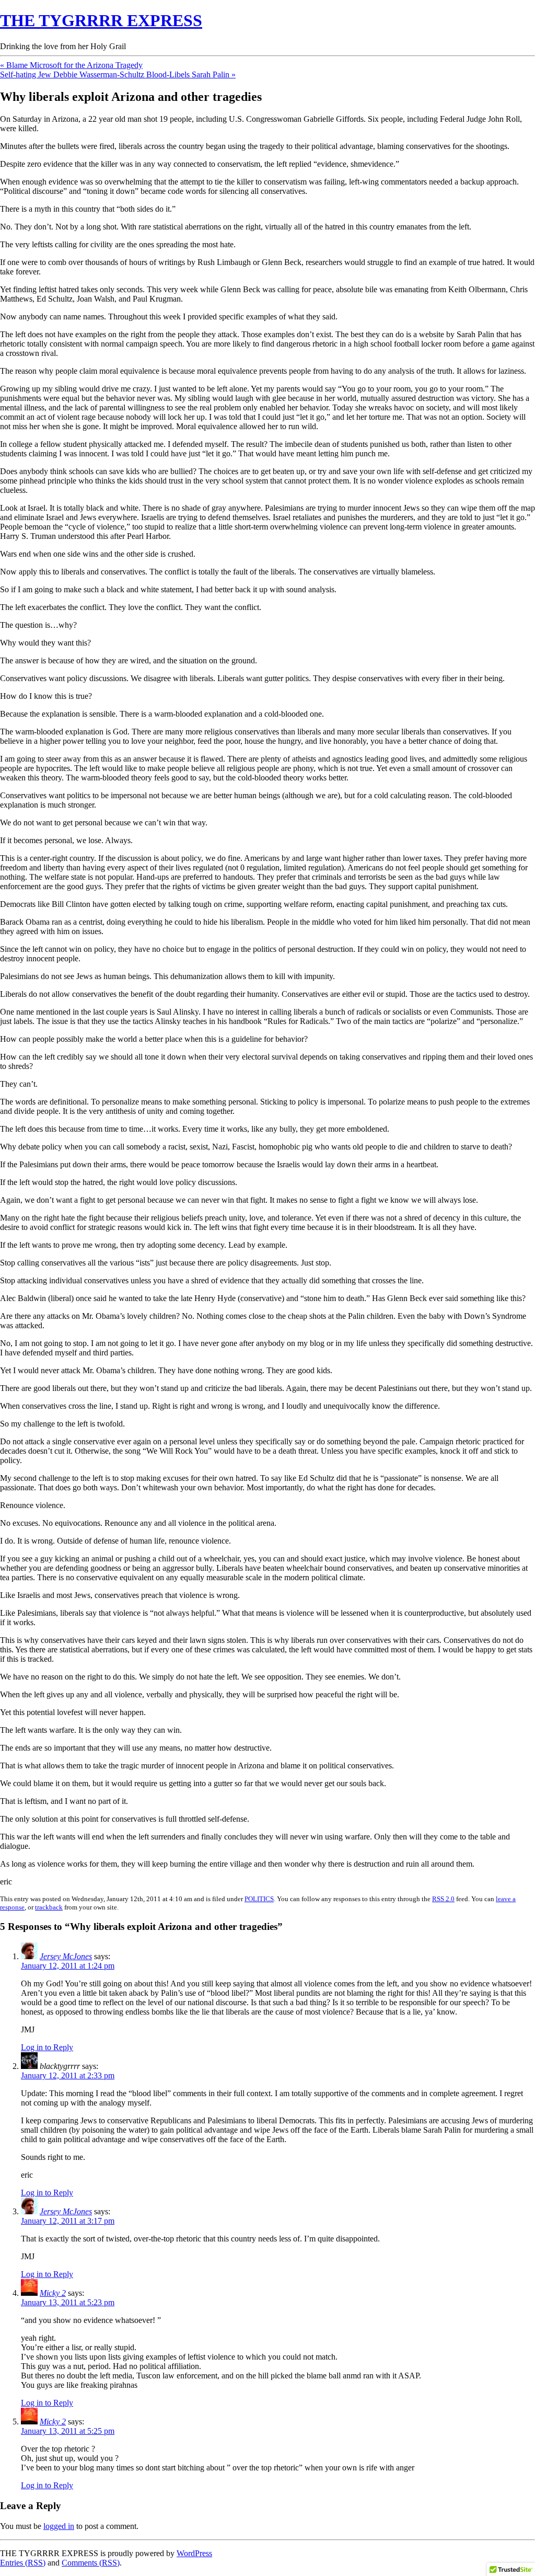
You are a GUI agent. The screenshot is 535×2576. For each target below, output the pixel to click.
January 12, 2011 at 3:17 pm (68, 2221)
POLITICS (259, 1899)
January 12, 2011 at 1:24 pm (68, 1966)
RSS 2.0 (443, 1899)
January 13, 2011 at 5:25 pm (68, 2431)
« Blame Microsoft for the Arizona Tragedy (71, 65)
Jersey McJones (66, 1956)
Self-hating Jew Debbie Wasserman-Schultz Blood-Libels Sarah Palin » (118, 74)
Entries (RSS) (23, 2563)
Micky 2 (53, 2293)
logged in (59, 2526)
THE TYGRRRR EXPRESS (101, 20)
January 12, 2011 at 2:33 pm (68, 2075)
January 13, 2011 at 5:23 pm (68, 2302)
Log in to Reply (47, 2047)
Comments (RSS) (91, 2563)
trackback (49, 1907)
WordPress (194, 2553)
